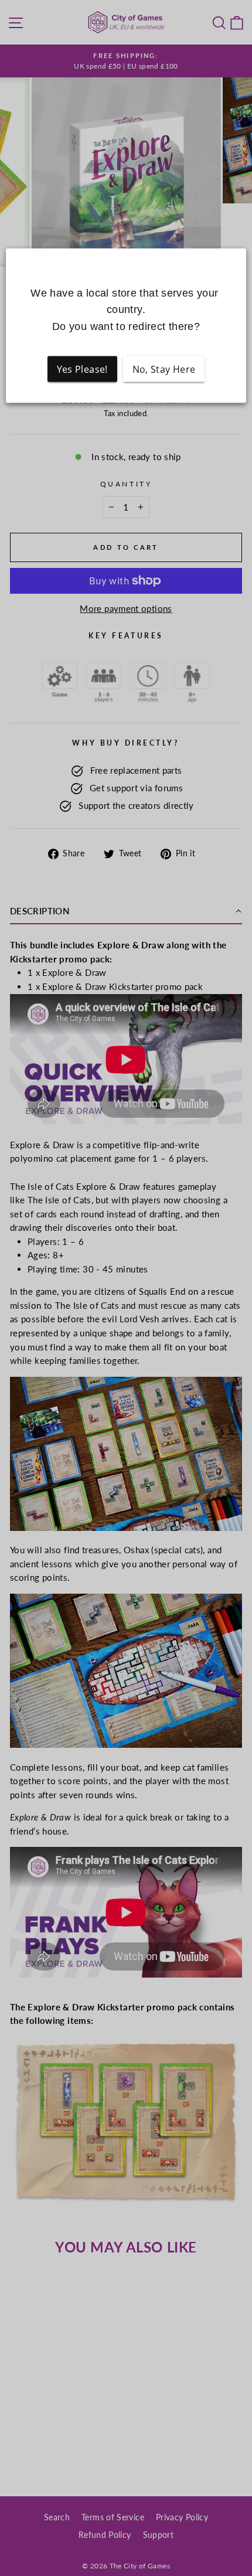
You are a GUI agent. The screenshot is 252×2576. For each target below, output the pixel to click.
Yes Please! (82, 369)
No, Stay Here (164, 369)
